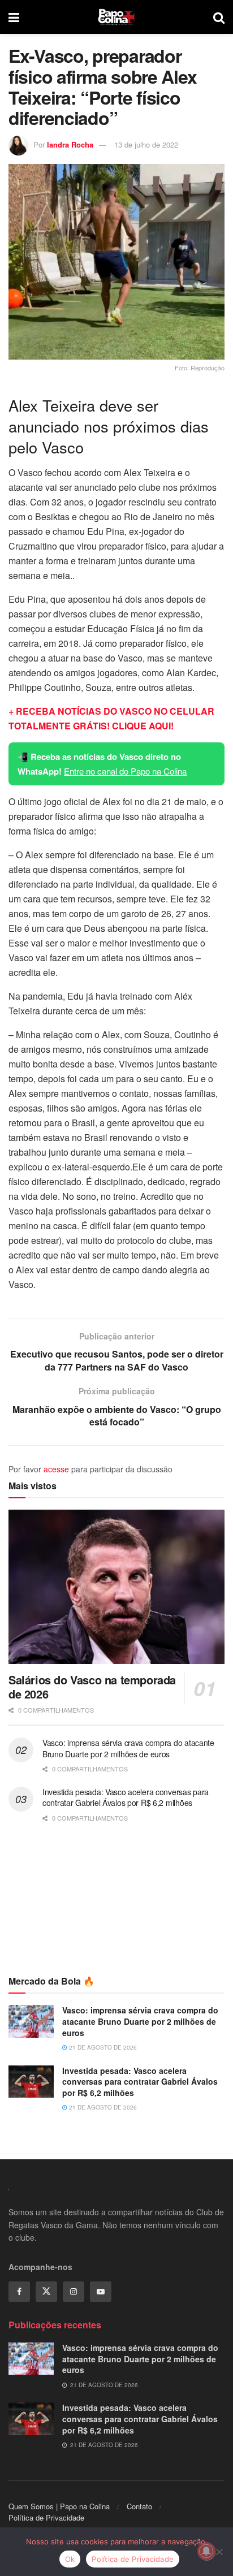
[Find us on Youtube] (101, 2292)
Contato (139, 2506)
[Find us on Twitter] (46, 2292)
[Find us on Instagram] (74, 2292)
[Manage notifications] (206, 2551)
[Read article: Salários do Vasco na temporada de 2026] (116, 1587)
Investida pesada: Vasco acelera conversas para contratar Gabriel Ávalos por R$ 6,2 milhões (126, 1797)
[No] (219, 2552)
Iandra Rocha (70, 144)
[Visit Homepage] (116, 17)
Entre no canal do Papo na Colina (125, 771)
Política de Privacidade (46, 2517)
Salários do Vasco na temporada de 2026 (92, 1687)
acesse (56, 1469)
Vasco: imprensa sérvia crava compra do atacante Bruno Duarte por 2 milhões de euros (128, 1748)
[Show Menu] (14, 17)
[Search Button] (219, 17)
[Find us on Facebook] (19, 2292)
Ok (70, 2559)
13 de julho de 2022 (146, 144)
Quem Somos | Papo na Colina (59, 2506)
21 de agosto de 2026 (102, 2047)
